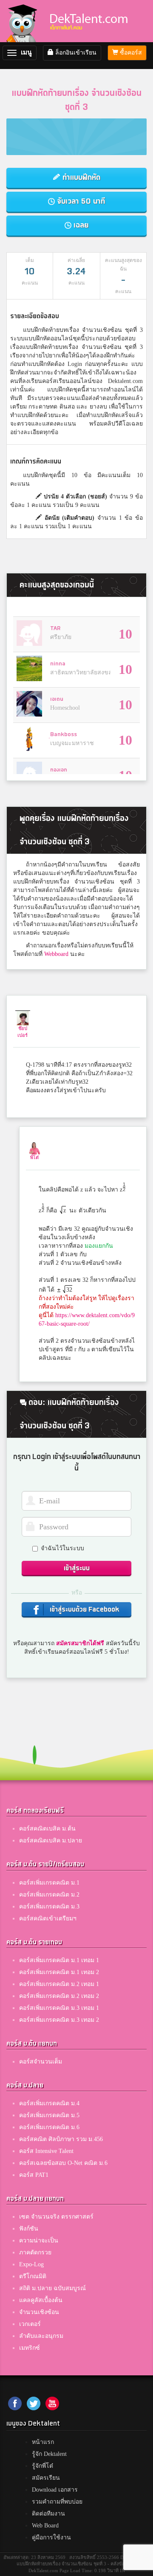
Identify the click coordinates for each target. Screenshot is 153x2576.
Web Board (45, 2526)
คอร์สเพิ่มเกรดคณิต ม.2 (49, 1895)
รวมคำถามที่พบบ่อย (57, 2502)
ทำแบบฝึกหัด (80, 177)
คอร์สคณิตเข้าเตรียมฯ (48, 1918)
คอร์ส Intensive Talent (46, 2151)
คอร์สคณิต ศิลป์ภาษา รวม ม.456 (61, 2139)
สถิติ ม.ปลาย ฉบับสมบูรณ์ (52, 2288)
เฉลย (80, 225)
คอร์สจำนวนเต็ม (41, 2062)
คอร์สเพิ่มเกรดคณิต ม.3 (49, 1907)
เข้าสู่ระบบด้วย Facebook (84, 1610)
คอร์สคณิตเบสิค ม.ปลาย (51, 1841)
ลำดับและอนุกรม (41, 2336)
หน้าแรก (43, 2442)
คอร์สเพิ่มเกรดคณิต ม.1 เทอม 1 (59, 1960)
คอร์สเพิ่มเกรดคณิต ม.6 (49, 2127)
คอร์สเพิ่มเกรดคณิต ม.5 (49, 2115)
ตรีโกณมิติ (33, 2276)
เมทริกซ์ (30, 2348)
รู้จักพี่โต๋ (42, 2466)
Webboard (56, 954)
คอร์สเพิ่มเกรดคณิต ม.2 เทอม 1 (59, 1984)
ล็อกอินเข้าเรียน (75, 53)
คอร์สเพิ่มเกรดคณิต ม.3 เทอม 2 (59, 2020)
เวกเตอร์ (30, 2324)
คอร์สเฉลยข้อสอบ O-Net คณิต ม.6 (63, 2163)
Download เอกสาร (55, 2490)
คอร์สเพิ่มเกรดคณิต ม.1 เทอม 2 (59, 1972)
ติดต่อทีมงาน (48, 2514)
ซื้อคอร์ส (130, 53)
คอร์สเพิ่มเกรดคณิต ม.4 (49, 2103)
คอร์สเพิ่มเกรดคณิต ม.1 (49, 1883)
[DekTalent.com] (23, 21)
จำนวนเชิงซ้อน (39, 2312)
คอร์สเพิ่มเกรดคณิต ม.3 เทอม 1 (59, 2008)
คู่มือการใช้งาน (51, 2537)
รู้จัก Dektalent (49, 2454)
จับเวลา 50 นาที (80, 201)
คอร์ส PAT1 (34, 2175)
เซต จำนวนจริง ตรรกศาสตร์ (56, 2217)
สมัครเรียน (46, 2478)
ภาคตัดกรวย (35, 2252)
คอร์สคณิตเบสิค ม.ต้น (47, 1829)
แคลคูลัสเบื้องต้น (41, 2300)
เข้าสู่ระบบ (77, 1568)
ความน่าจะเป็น (39, 2241)
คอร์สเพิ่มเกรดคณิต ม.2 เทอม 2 (59, 1996)
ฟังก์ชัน (29, 2229)
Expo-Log (31, 2264)
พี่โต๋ (34, 1157)
